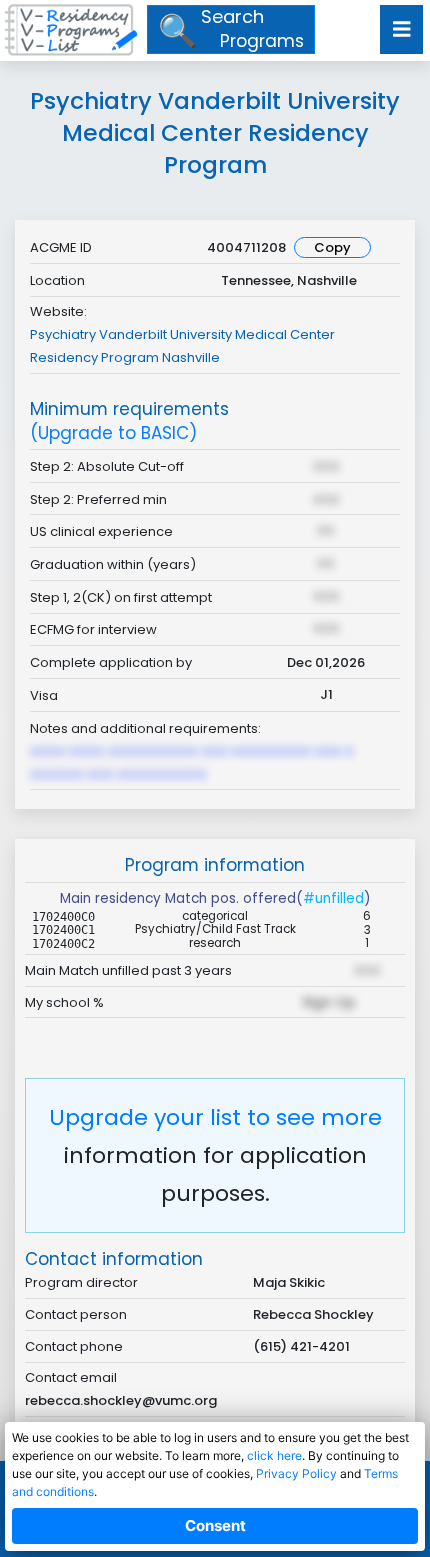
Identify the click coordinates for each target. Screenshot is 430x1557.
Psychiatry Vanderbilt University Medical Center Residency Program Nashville (182, 346)
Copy (332, 247)
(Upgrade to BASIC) (113, 433)
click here (274, 1455)
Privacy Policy (296, 1473)
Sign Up (329, 1002)
